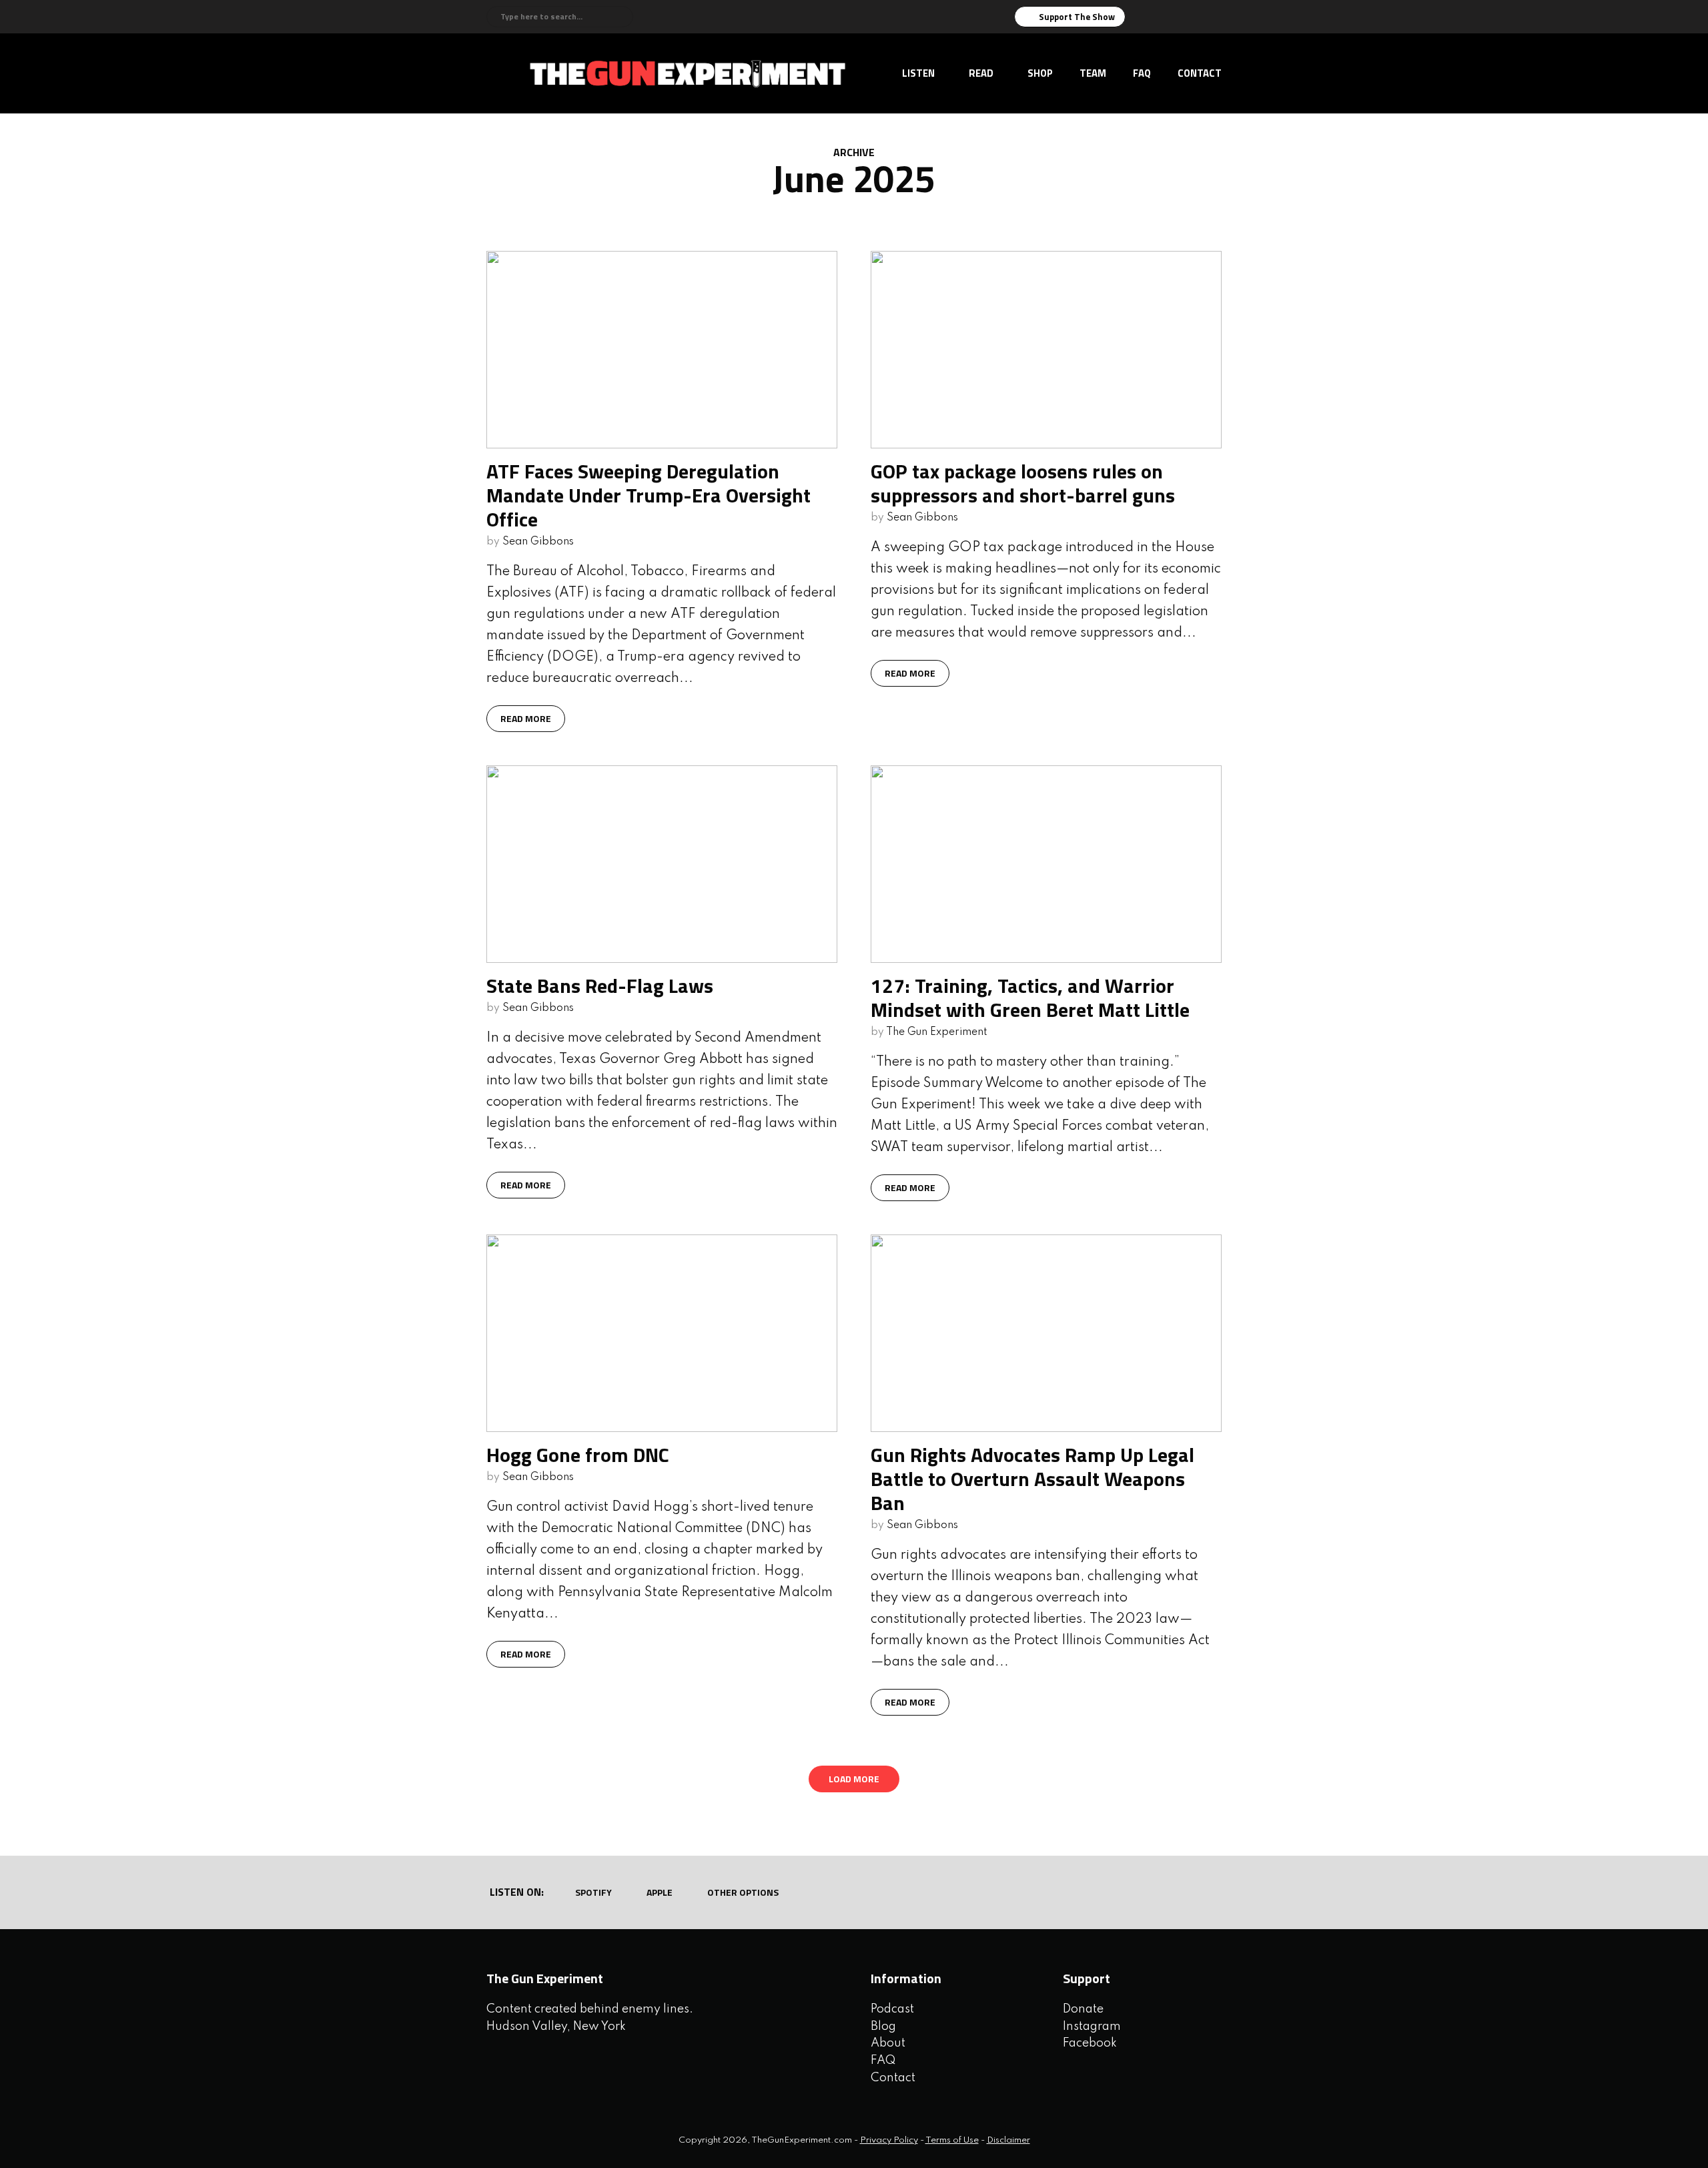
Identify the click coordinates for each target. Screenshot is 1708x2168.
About (888, 2043)
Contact (1200, 73)
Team (1093, 73)
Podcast (892, 2009)
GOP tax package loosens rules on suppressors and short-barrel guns (1023, 483)
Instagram (1092, 2027)
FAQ (1142, 73)
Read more (526, 718)
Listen (918, 73)
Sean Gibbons (538, 542)
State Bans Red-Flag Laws (600, 986)
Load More (854, 1779)
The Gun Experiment (937, 1032)
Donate (1083, 2009)
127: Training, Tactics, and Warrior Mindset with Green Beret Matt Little (1030, 998)
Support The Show (1077, 17)
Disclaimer (1008, 2140)
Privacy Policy (889, 2140)
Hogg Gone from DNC (578, 1455)
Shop (1040, 73)
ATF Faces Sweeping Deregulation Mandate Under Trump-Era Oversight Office (649, 495)
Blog (883, 2027)
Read (981, 73)
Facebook (1090, 2043)
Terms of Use (952, 2140)
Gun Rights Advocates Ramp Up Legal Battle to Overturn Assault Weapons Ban (1032, 1479)
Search (621, 17)
